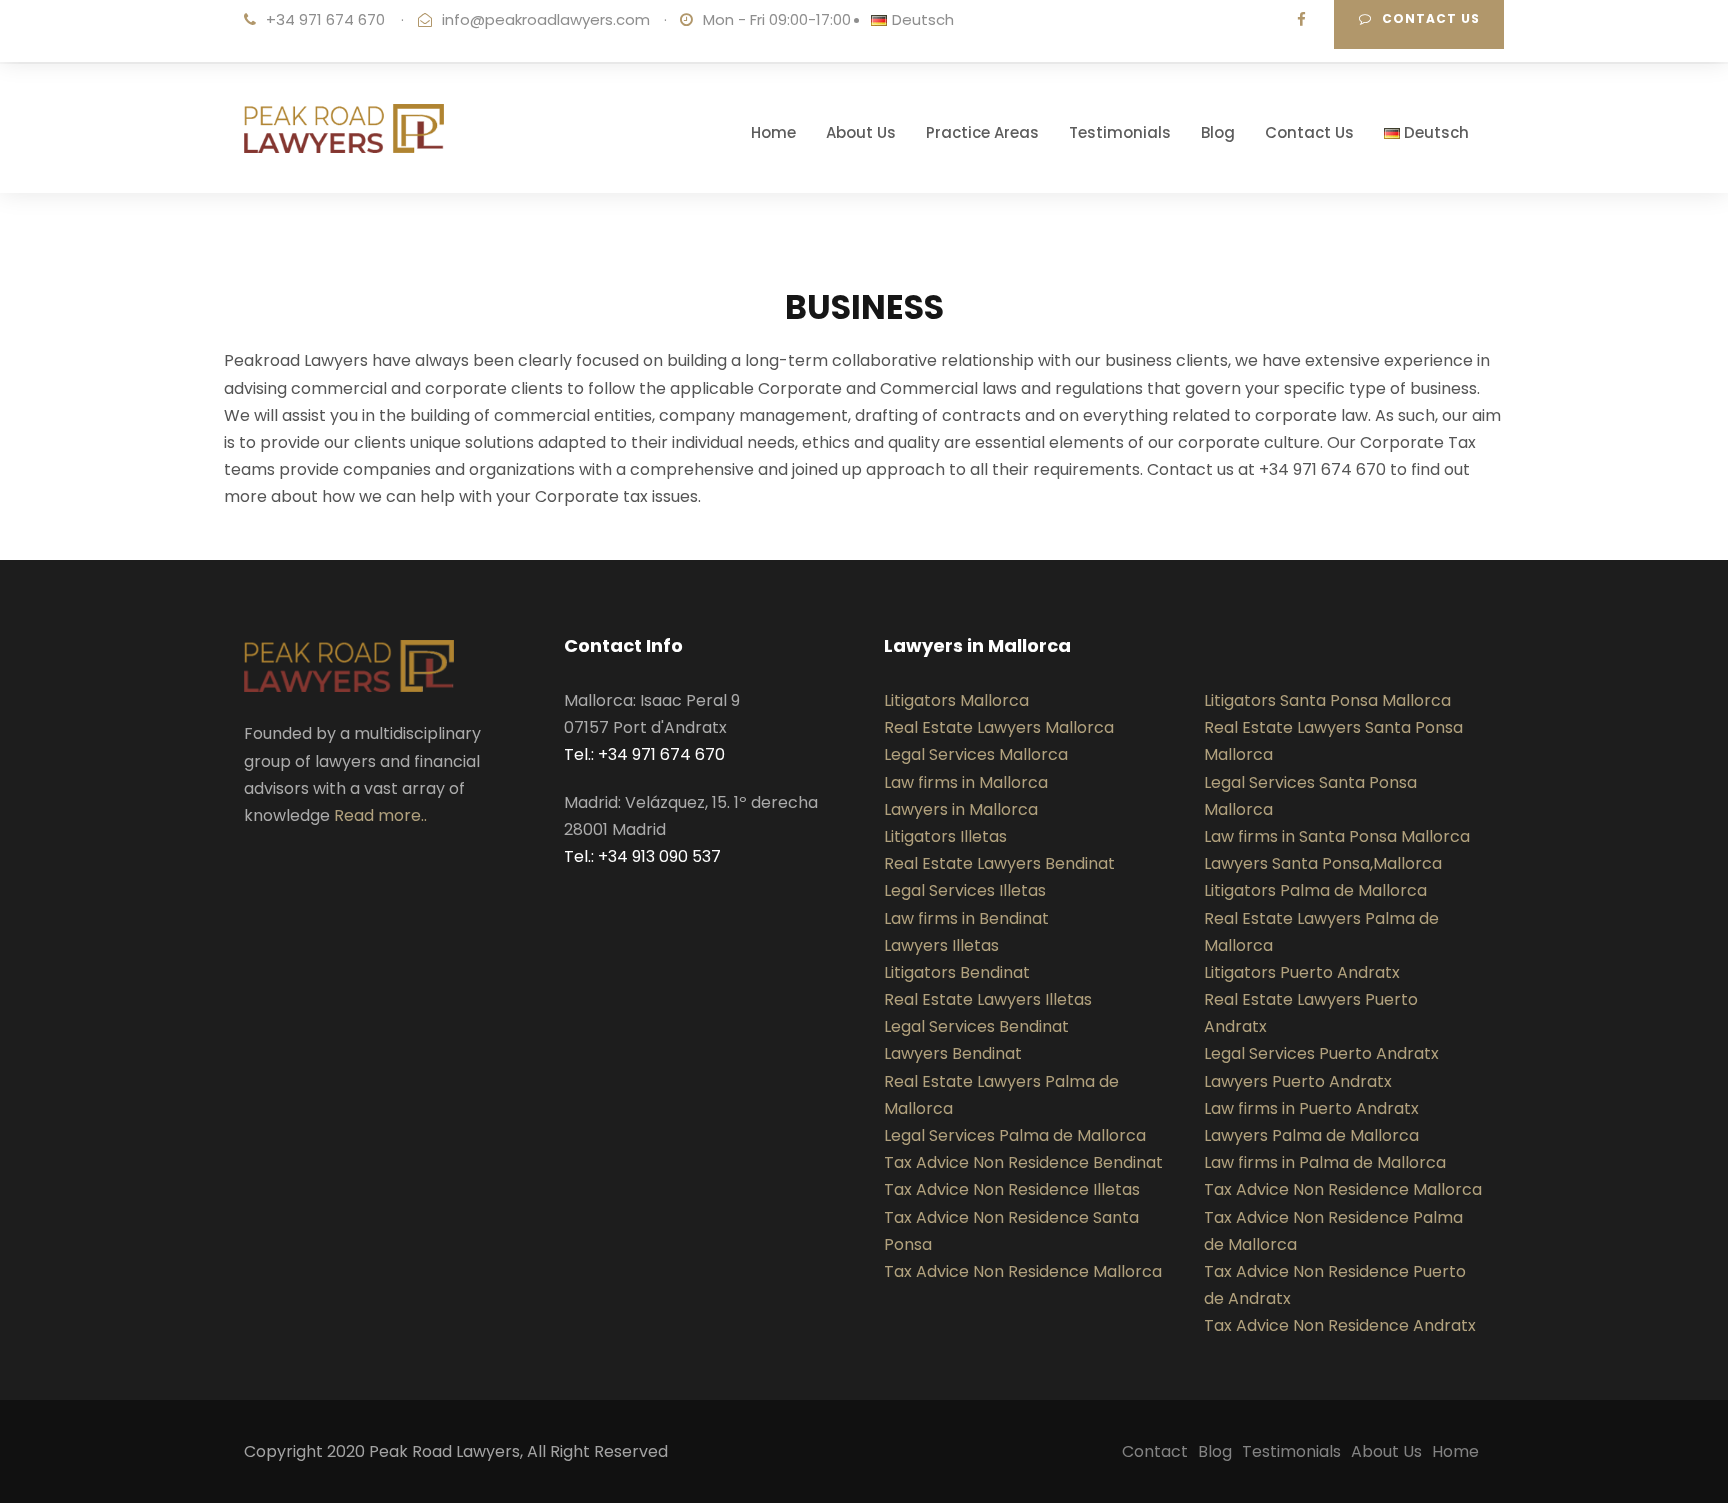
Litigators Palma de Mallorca (1315, 890)
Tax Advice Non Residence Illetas (1012, 1189)
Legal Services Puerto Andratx (1321, 1053)
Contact (1155, 1451)
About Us (861, 132)
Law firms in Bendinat (966, 918)
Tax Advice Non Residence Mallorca (1023, 1271)
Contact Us (1309, 132)
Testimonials (1120, 132)
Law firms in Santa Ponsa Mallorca (1337, 836)
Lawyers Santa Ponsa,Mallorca (1323, 863)
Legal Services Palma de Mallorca (1015, 1135)
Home (773, 132)
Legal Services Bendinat (976, 1026)
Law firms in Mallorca (966, 782)
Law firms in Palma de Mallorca (1325, 1162)
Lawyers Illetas (941, 945)
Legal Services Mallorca (976, 754)
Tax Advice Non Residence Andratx (1340, 1325)
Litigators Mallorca (956, 700)
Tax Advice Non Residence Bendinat (1023, 1162)
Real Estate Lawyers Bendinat (999, 863)
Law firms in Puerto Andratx (1311, 1108)
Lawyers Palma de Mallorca (1311, 1135)
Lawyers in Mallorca (961, 809)
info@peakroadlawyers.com (546, 19)
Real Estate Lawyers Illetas (988, 999)
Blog (1218, 132)
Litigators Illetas (945, 836)
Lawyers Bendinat (953, 1053)
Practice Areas (982, 132)
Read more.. (380, 815)
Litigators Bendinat (957, 972)
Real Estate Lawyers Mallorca (999, 727)
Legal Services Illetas (965, 890)
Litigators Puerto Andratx (1302, 972)
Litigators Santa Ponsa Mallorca (1327, 700)
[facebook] (1301, 19)
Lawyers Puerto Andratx (1298, 1081)
